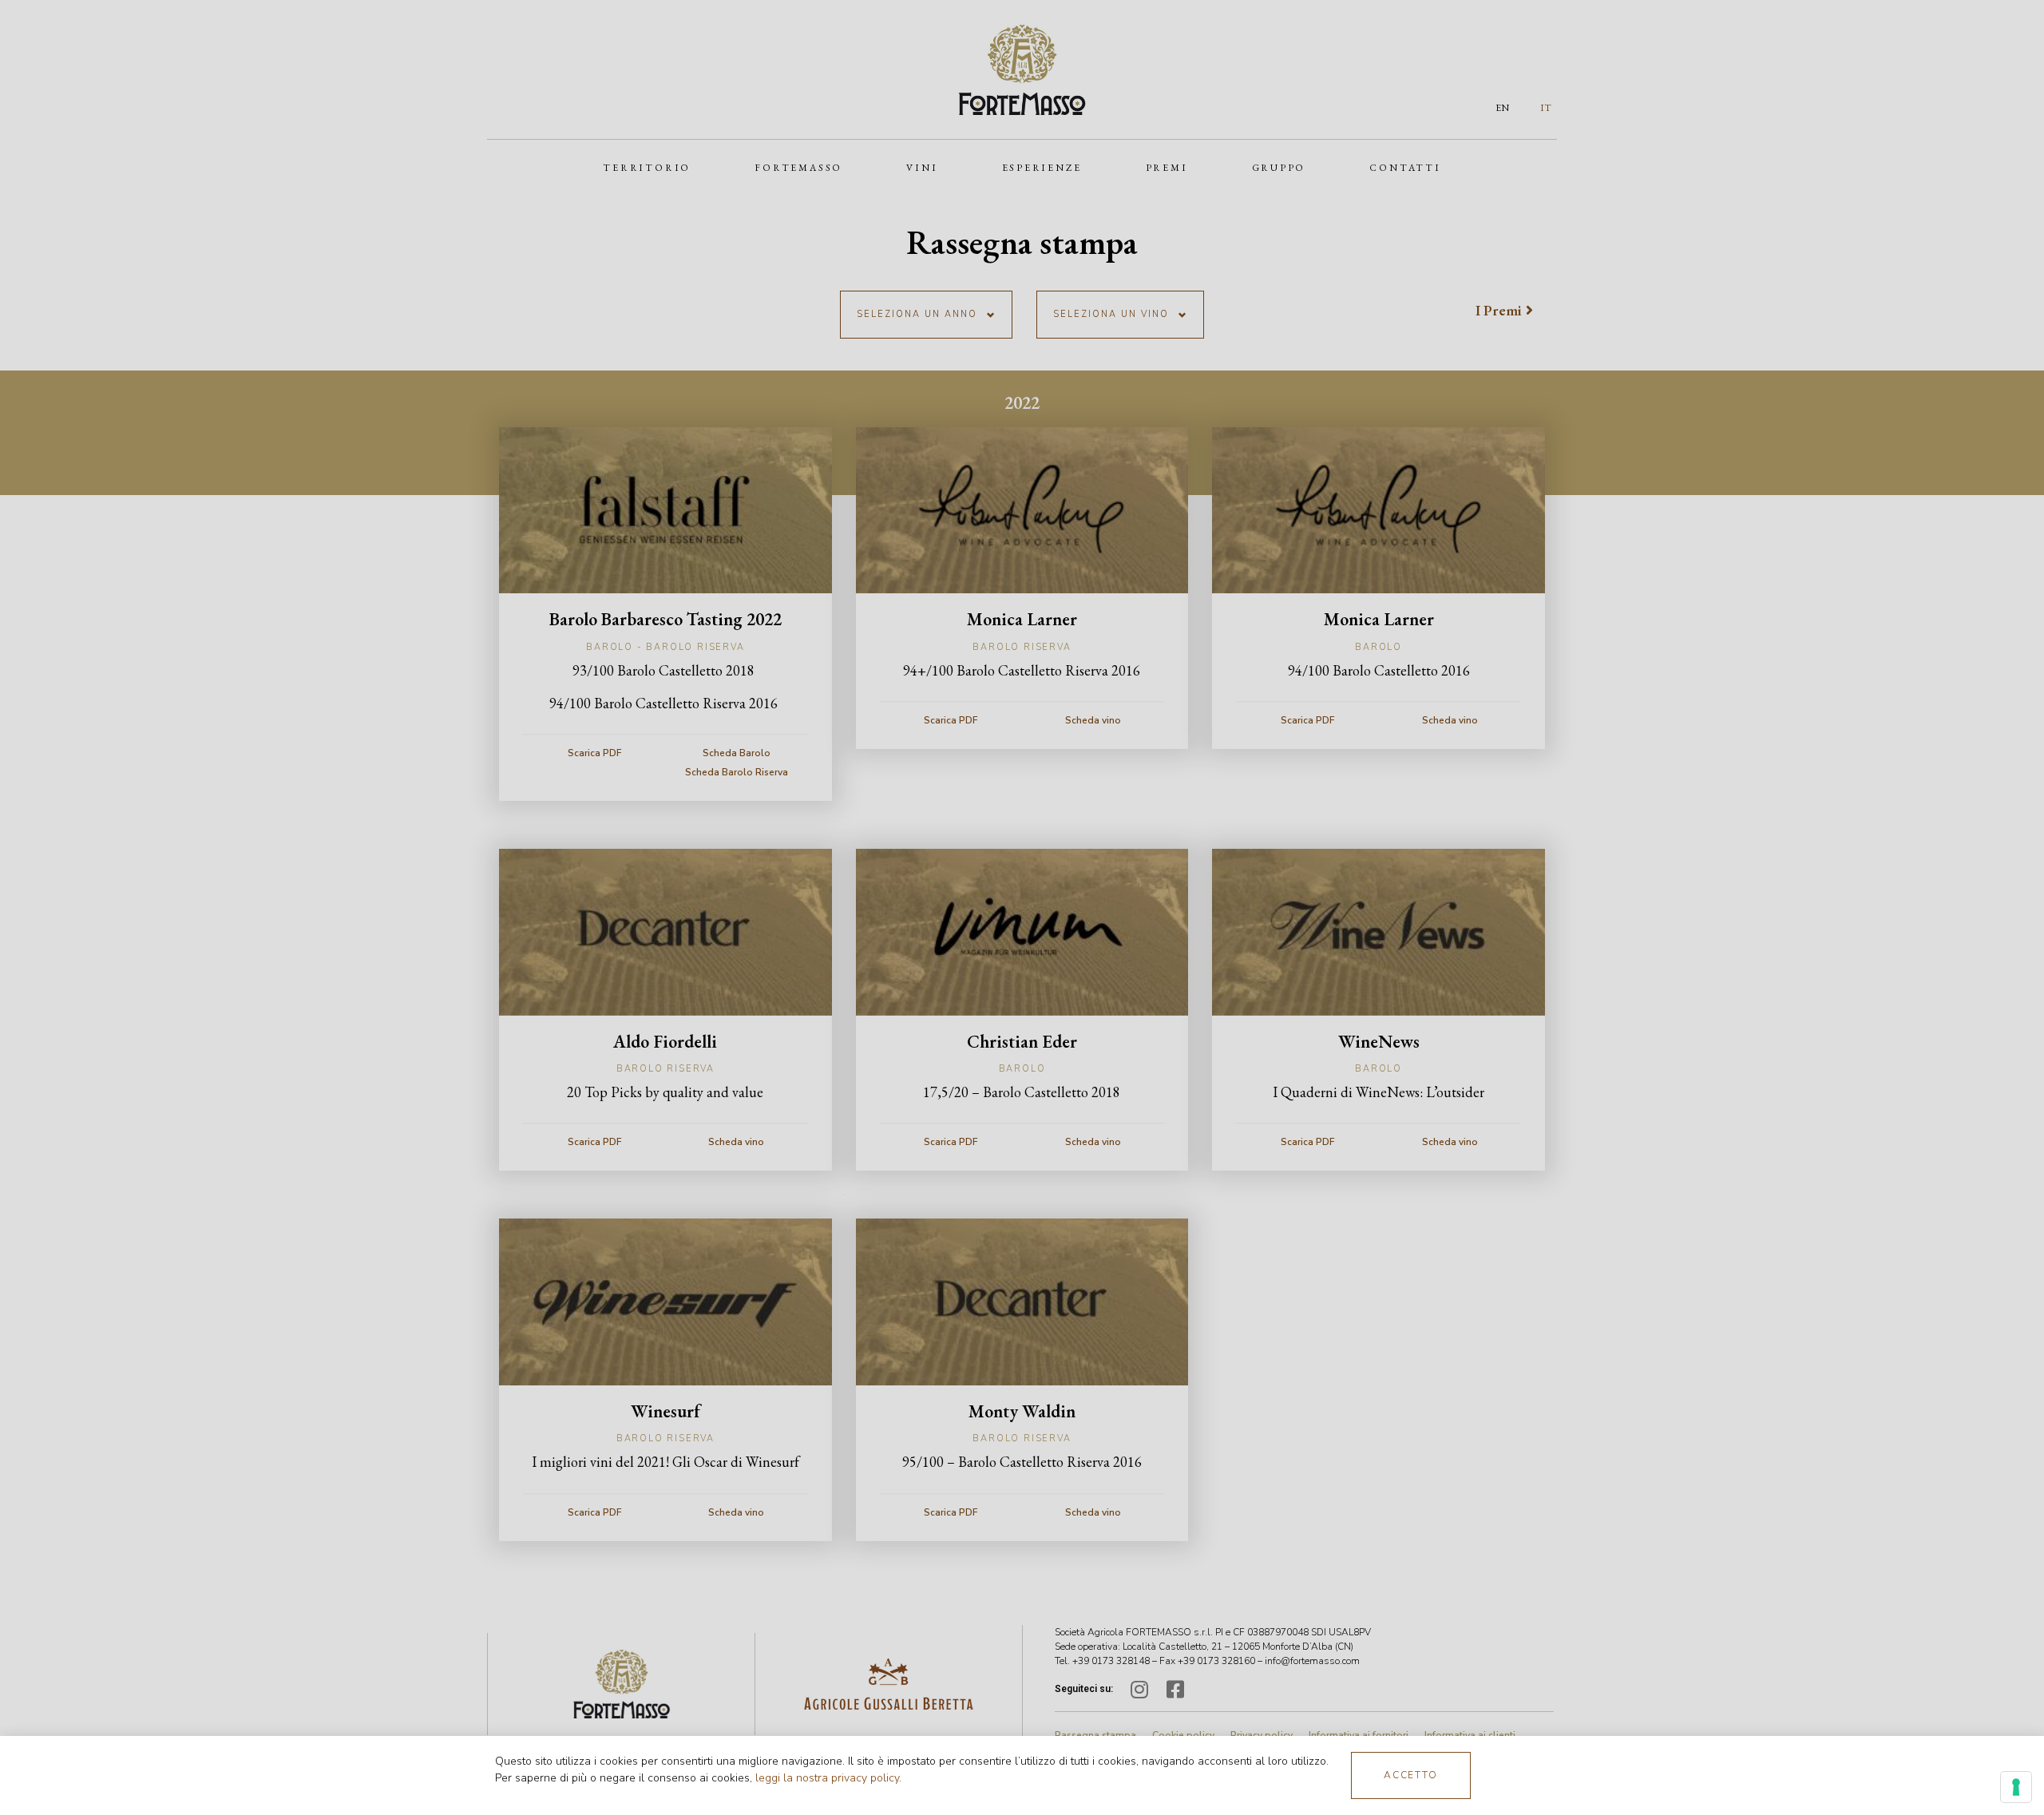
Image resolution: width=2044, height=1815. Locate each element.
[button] (1411, 1775)
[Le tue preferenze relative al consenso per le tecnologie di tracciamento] (2016, 1787)
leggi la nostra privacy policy (827, 1778)
